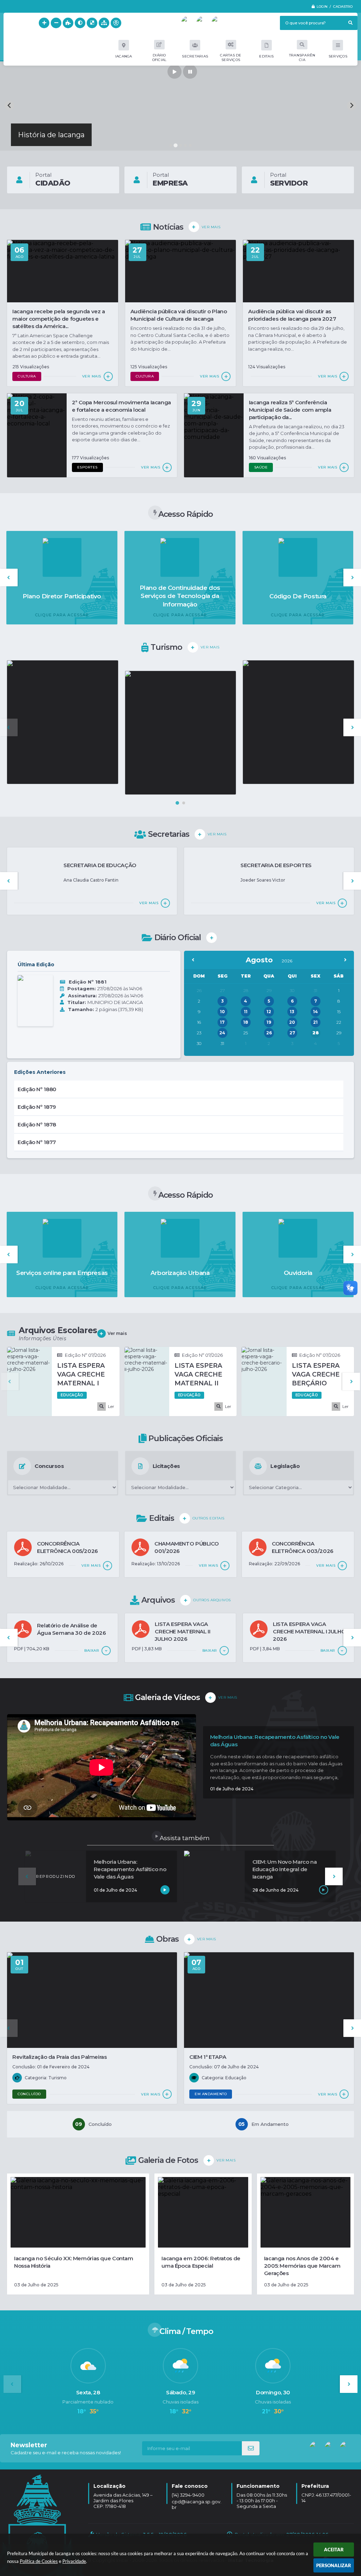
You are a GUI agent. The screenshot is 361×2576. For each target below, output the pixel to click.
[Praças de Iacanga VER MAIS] (63, 722)
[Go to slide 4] (185, 145)
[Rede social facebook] (203, 23)
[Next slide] (352, 106)
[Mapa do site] (104, 23)
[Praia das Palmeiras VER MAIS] (298, 722)
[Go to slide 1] (171, 145)
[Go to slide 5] (190, 145)
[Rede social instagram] (219, 23)
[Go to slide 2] (175, 145)
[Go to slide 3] (180, 145)
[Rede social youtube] (188, 23)
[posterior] (345, 960)
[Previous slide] (9, 106)
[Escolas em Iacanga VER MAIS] (181, 733)
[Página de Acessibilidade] (116, 23)
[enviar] (251, 2448)
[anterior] (193, 960)
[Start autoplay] (175, 72)
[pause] (190, 72)
